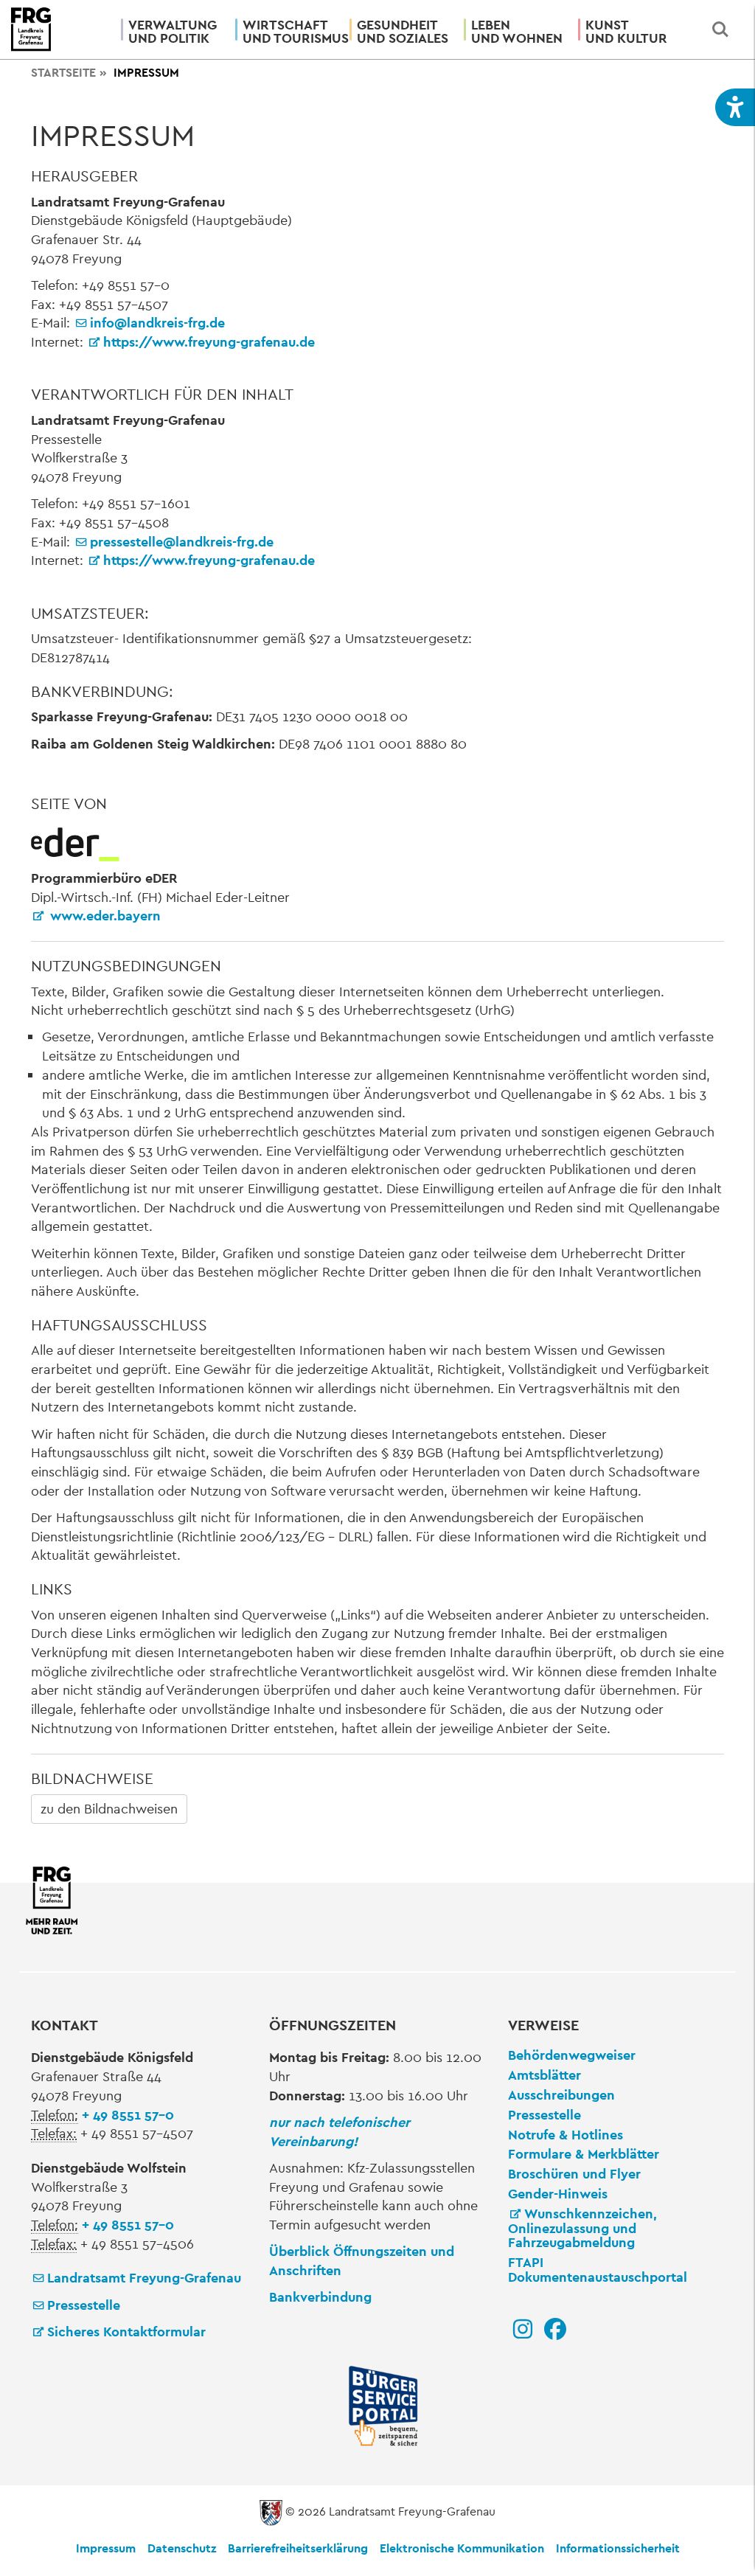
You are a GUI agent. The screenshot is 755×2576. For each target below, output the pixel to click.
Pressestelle (84, 2305)
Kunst (626, 31)
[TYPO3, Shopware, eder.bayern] (75, 843)
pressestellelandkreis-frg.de (182, 542)
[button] (735, 107)
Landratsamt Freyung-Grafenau (144, 2278)
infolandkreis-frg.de (157, 323)
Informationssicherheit (618, 2548)
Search (720, 29)
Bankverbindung (320, 2297)
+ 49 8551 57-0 (128, 2115)
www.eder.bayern (104, 916)
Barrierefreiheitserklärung (298, 2548)
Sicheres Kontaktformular (126, 2332)
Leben (517, 31)
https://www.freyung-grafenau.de (209, 342)
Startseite (63, 73)
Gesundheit (403, 31)
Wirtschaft (290, 31)
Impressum (106, 2548)
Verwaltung (173, 31)
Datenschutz (182, 2548)
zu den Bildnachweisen (109, 1809)
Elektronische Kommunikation (462, 2548)
